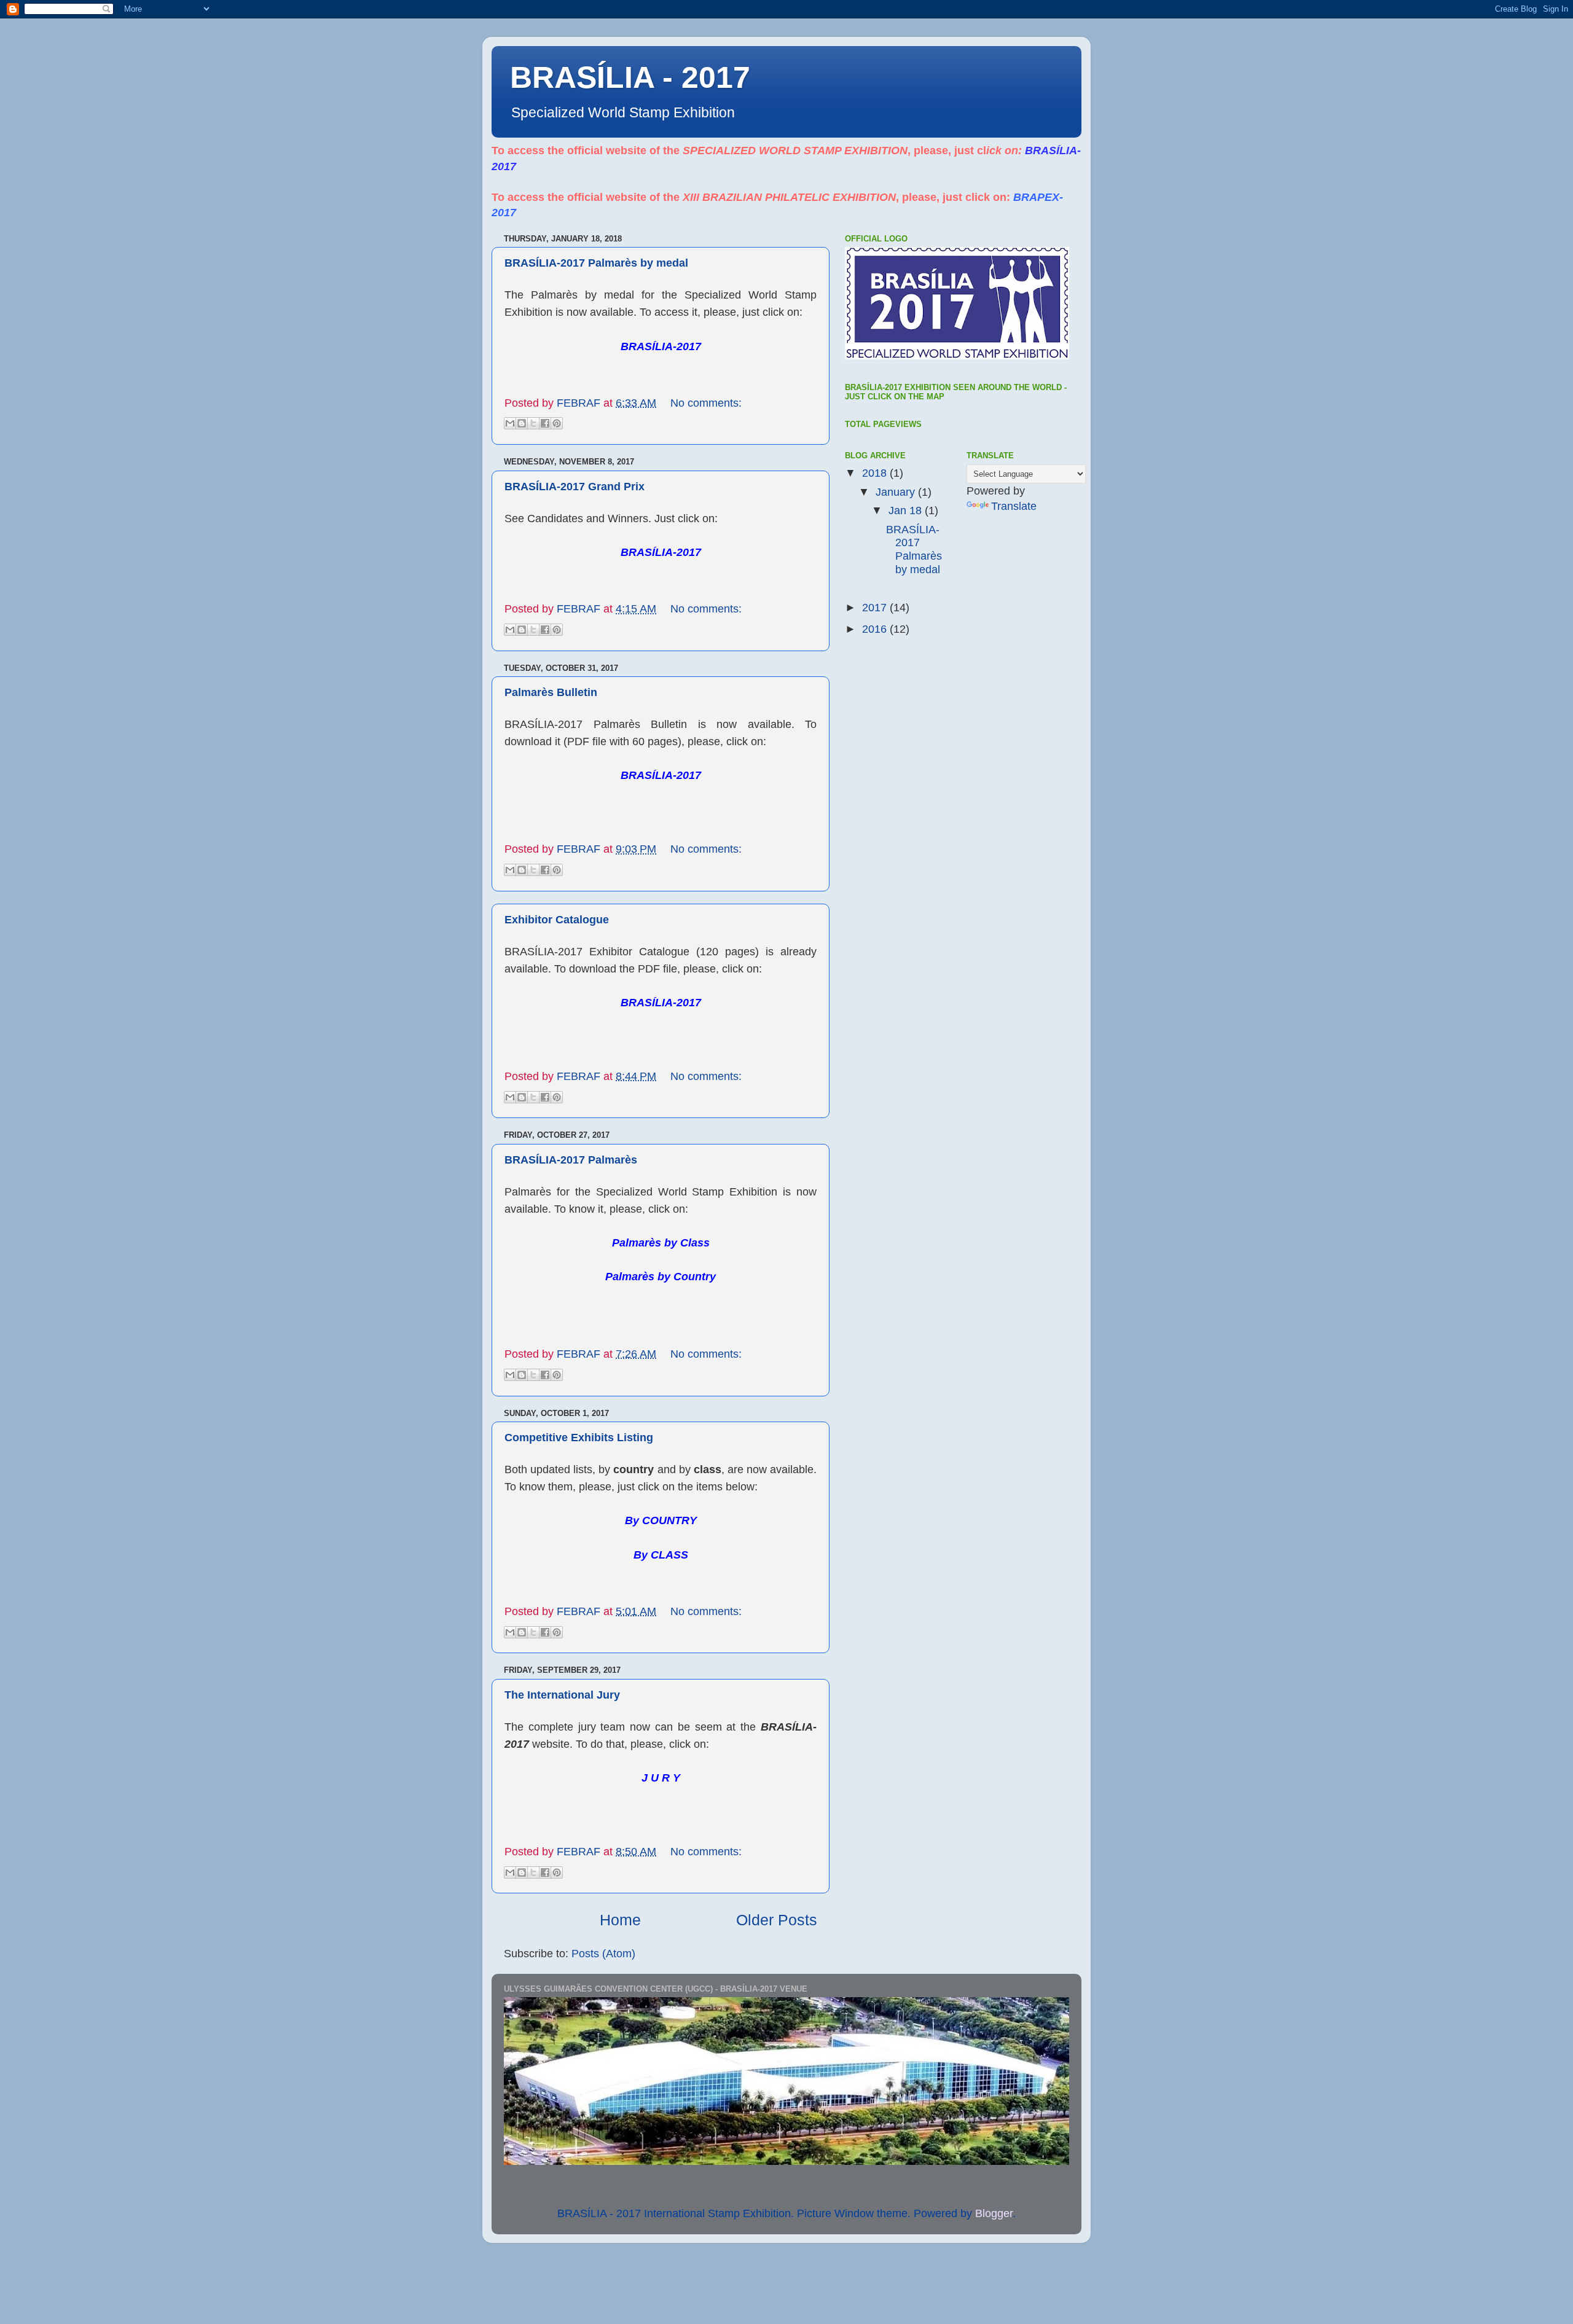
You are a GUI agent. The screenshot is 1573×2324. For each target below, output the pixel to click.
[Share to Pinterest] (557, 423)
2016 (876, 629)
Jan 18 (907, 511)
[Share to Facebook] (545, 423)
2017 (876, 608)
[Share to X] (533, 423)
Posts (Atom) (603, 1954)
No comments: (706, 403)
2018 (876, 473)
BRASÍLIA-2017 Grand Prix (575, 487)
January (897, 492)
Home (620, 1920)
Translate (1014, 506)
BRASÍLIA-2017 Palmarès (571, 1160)
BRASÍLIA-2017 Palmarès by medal (596, 263)
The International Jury (562, 1695)
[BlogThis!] (522, 423)
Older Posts (777, 1920)
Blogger (994, 2213)
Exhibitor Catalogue (557, 920)
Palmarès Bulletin (551, 692)
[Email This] (510, 423)
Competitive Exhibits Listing (579, 1438)
